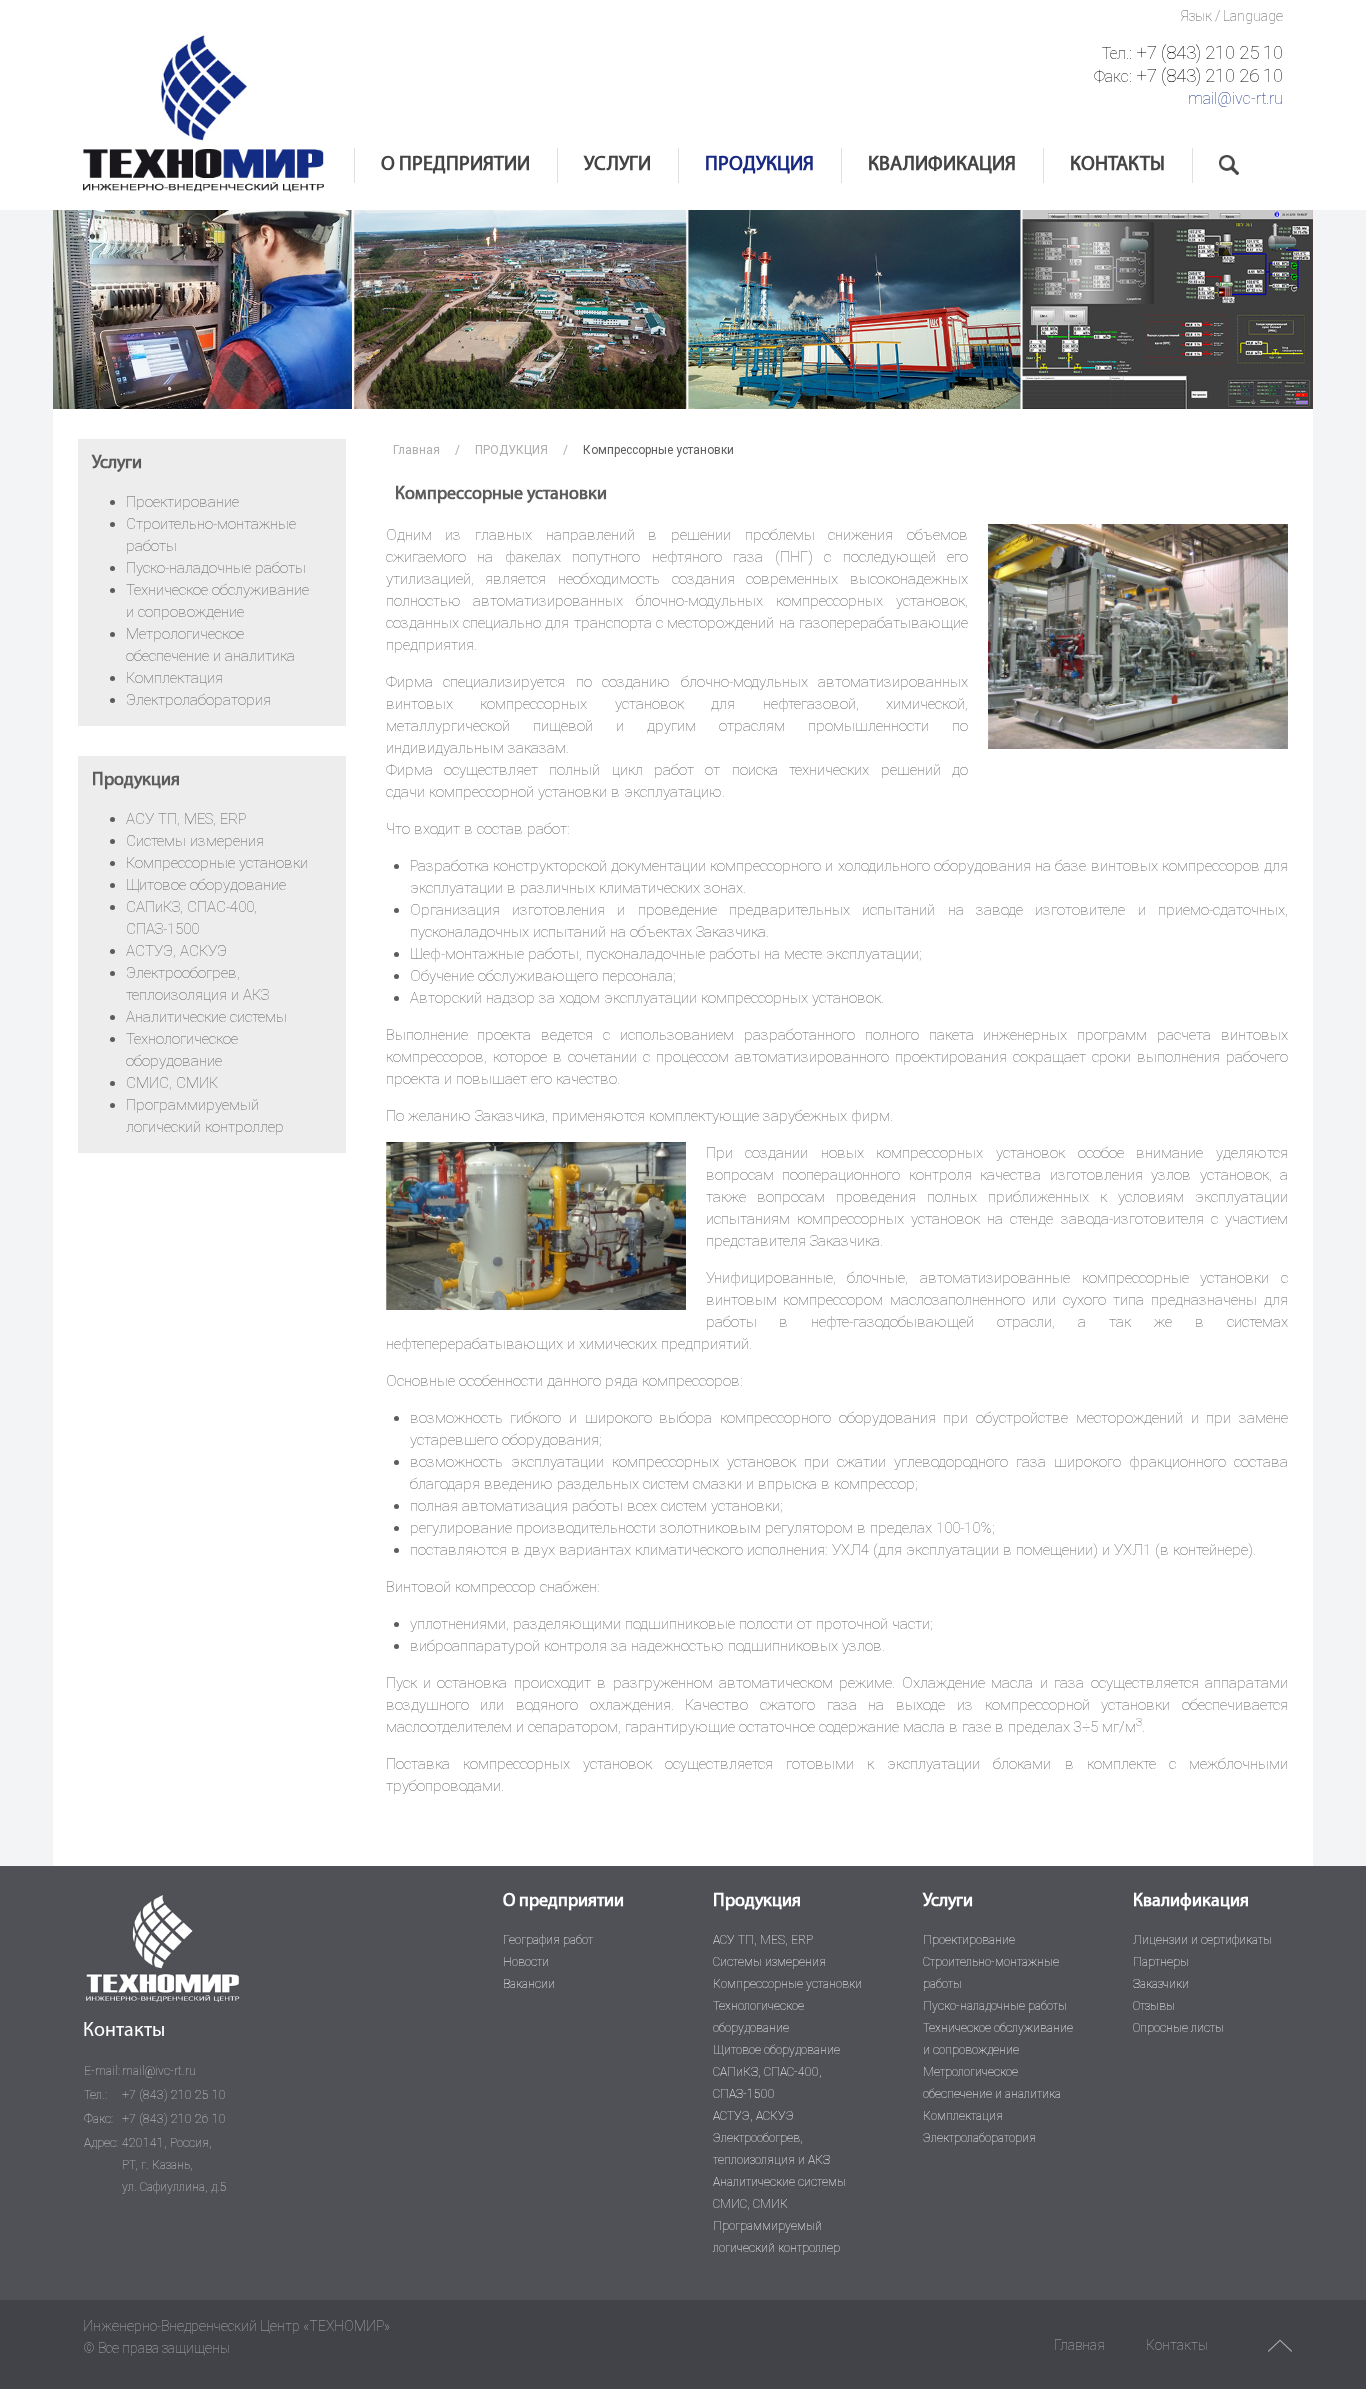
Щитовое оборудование (206, 885)
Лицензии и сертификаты (1202, 1940)
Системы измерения (195, 841)
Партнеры (1161, 1962)
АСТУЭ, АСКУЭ (176, 951)
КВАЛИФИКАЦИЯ (942, 165)
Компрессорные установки (217, 863)
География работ (548, 1940)
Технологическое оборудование (758, 2017)
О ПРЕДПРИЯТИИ (455, 165)
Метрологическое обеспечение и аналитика (992, 2083)
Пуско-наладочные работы (216, 568)
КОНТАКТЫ (1117, 165)
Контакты (1177, 2345)
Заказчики (1161, 1984)
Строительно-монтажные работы (991, 1973)
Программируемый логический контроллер (776, 2237)
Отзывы (1154, 2006)
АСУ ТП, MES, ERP (186, 819)
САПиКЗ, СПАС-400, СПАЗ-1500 (767, 2083)
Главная (416, 450)
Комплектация (174, 678)
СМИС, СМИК (172, 1083)
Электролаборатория (198, 700)
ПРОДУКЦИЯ (759, 165)
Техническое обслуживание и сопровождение (998, 2039)
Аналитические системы (206, 1017)
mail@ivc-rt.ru (1235, 98)
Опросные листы (1178, 2028)
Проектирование (182, 502)
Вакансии (529, 1984)
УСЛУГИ (617, 165)
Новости (526, 1962)
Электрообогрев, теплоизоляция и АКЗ (771, 2149)
